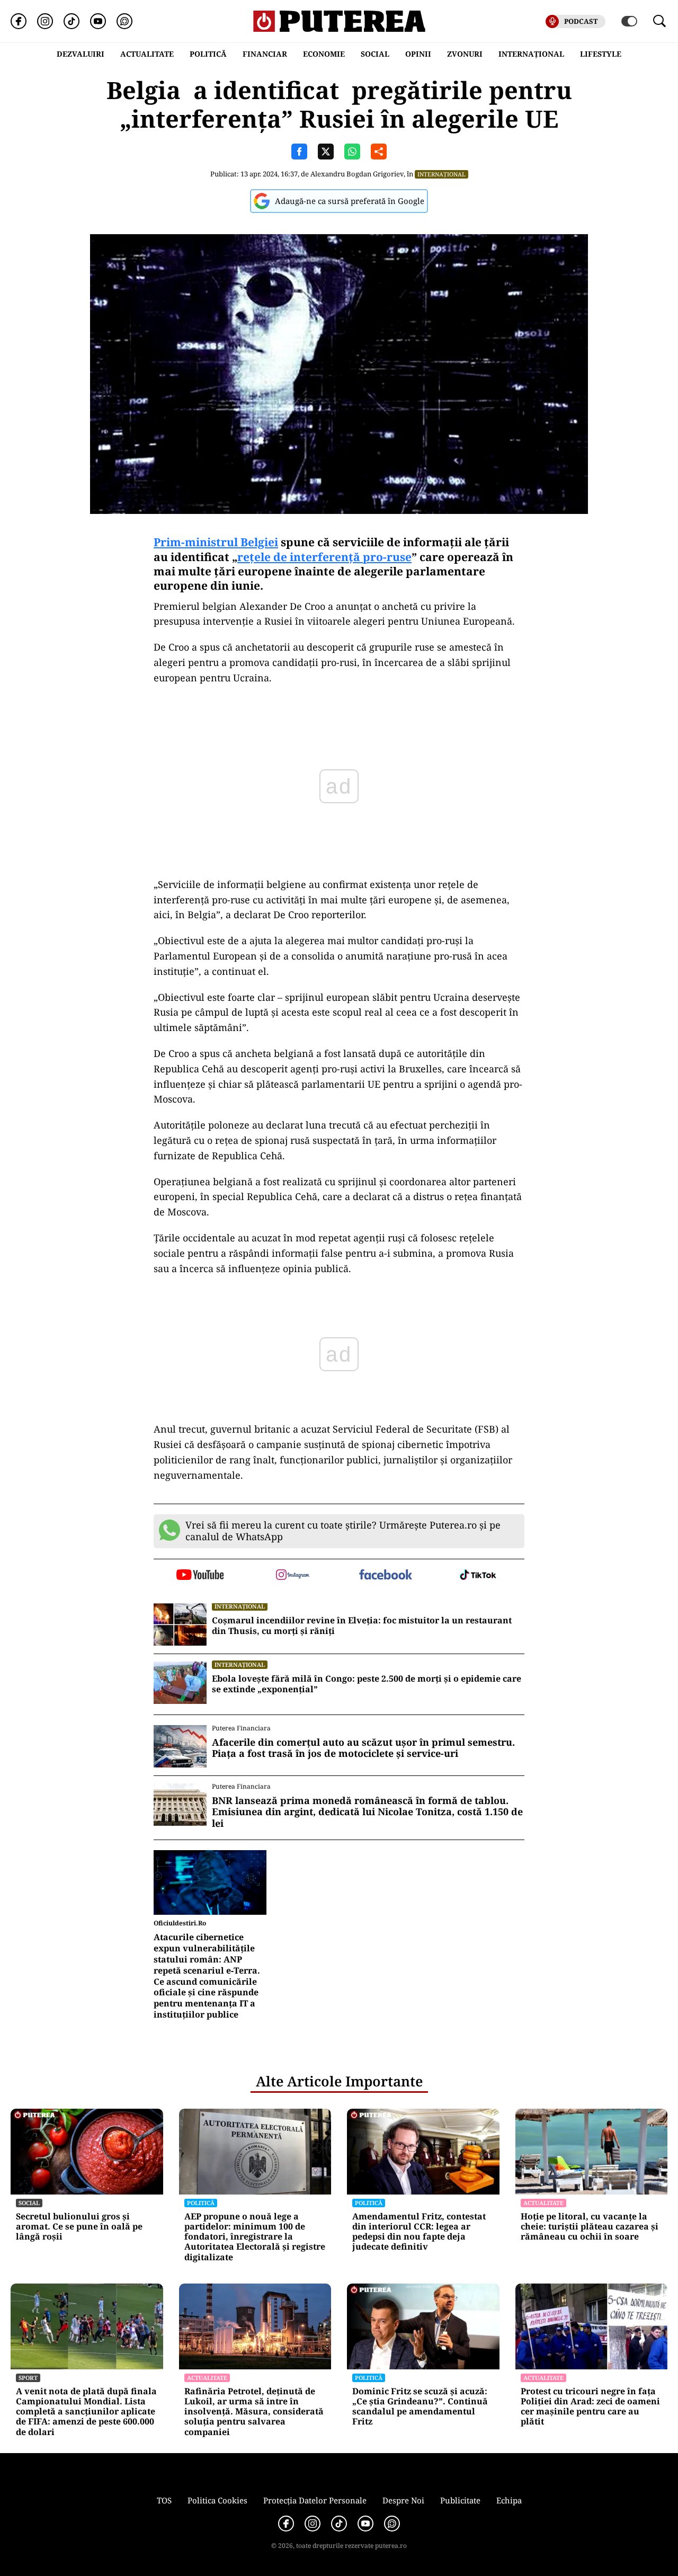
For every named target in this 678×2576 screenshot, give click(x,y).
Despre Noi (403, 2500)
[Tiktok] (72, 21)
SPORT (28, 2378)
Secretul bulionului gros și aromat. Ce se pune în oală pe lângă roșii (79, 2227)
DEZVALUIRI (81, 54)
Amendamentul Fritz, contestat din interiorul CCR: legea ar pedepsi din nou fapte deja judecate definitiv (419, 2232)
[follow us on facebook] (385, 1575)
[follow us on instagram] (293, 1576)
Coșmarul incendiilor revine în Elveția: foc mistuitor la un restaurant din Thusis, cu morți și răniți (362, 1626)
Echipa (509, 2500)
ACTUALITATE (147, 54)
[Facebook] (19, 21)
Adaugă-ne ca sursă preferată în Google (350, 201)
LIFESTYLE (601, 54)
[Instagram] (45, 21)
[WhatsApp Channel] (124, 21)
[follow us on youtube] (200, 1576)
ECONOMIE (324, 54)
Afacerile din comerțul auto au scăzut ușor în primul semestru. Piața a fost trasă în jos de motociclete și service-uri (363, 1748)
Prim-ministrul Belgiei (216, 542)
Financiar (265, 54)
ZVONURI (465, 54)
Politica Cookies (217, 2500)
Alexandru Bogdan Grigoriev (357, 174)
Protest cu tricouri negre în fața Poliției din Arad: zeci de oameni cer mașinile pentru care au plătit (590, 2407)
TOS (164, 2500)
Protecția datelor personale (315, 2500)
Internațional (441, 174)
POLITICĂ (208, 54)
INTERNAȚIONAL (531, 54)
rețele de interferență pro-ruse (324, 557)
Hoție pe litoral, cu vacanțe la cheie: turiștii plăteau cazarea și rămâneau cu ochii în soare (590, 2227)
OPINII (418, 54)
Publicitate (460, 2500)
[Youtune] (98, 21)
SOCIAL (375, 54)
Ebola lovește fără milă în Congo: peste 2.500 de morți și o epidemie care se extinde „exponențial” (367, 1684)
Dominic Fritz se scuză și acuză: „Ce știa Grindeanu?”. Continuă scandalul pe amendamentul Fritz (420, 2407)
